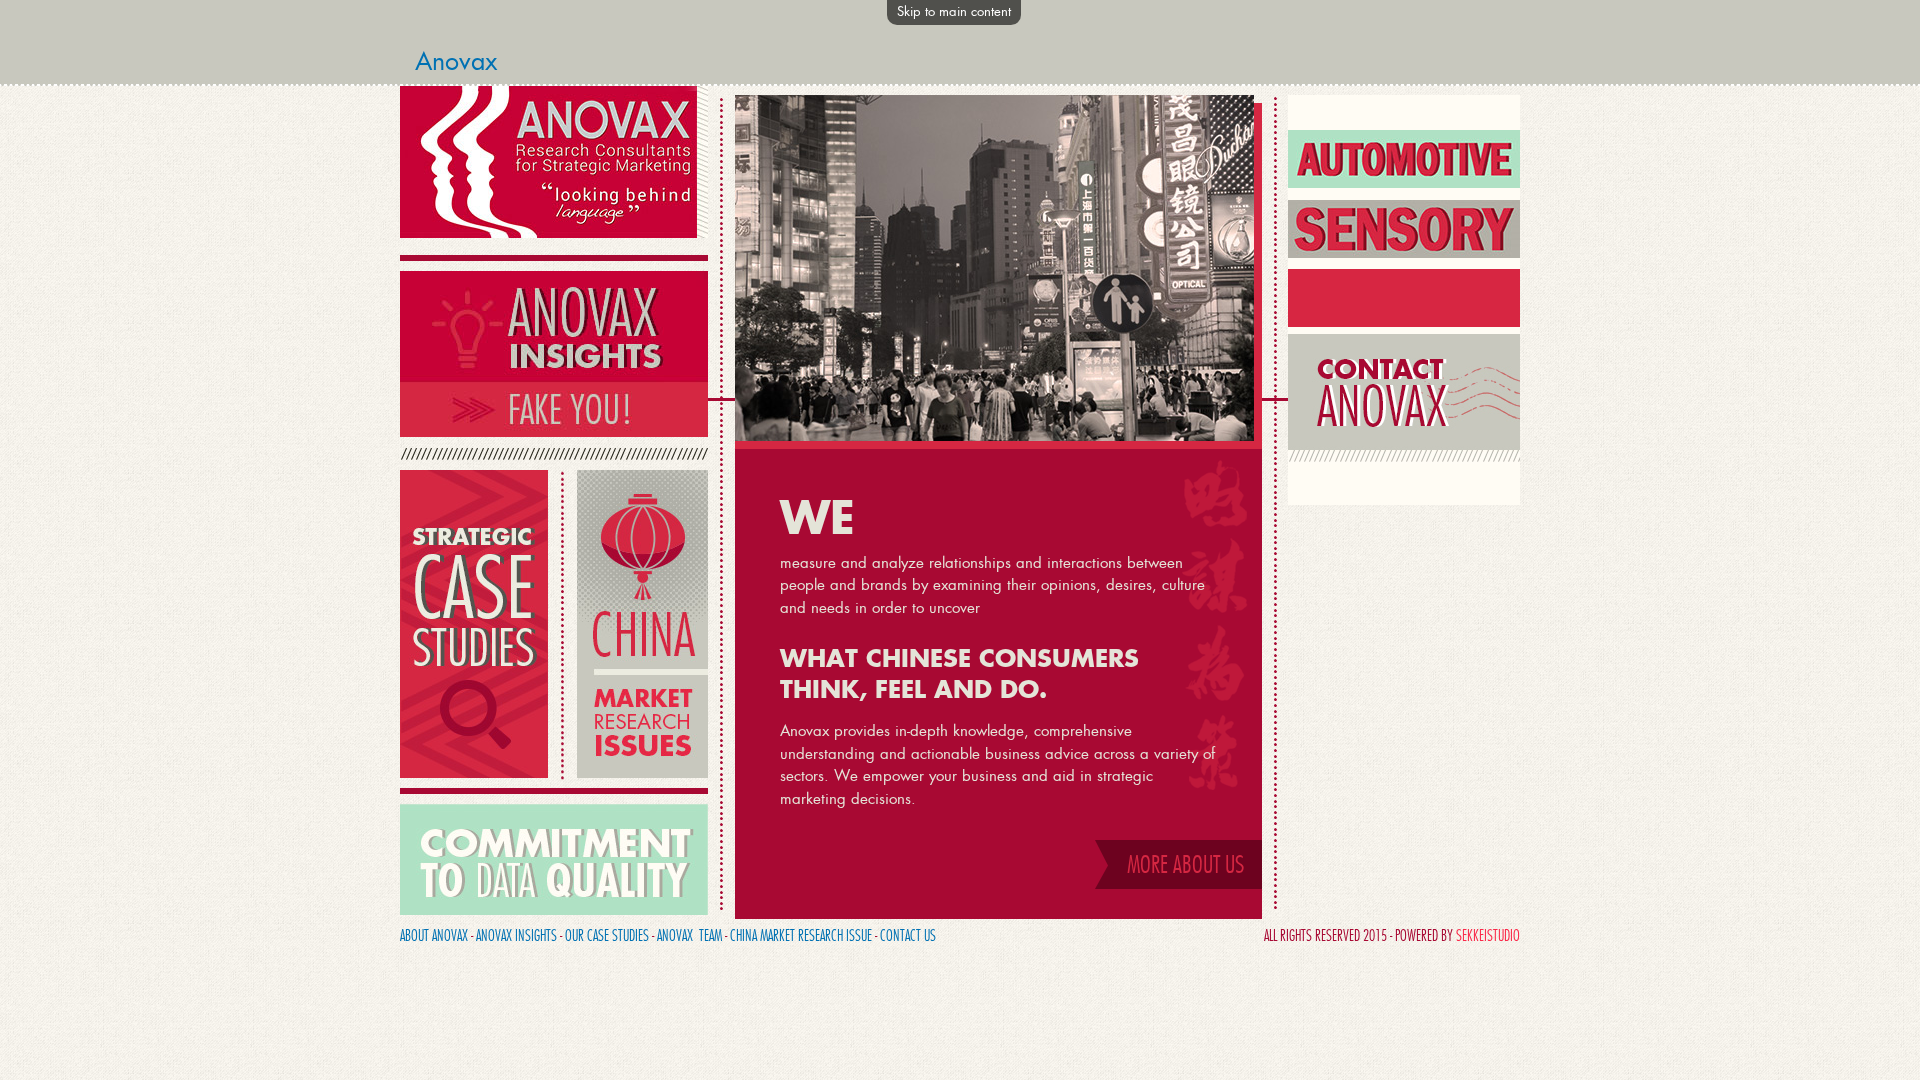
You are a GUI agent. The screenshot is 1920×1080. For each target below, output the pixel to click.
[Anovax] (554, 233)
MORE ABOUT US (1185, 864)
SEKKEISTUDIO (1488, 936)
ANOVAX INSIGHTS (516, 936)
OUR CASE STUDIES (607, 936)
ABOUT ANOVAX (434, 936)
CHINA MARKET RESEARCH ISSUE (801, 936)
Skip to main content (954, 11)
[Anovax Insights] (554, 432)
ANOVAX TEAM (689, 936)
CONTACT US (908, 936)
